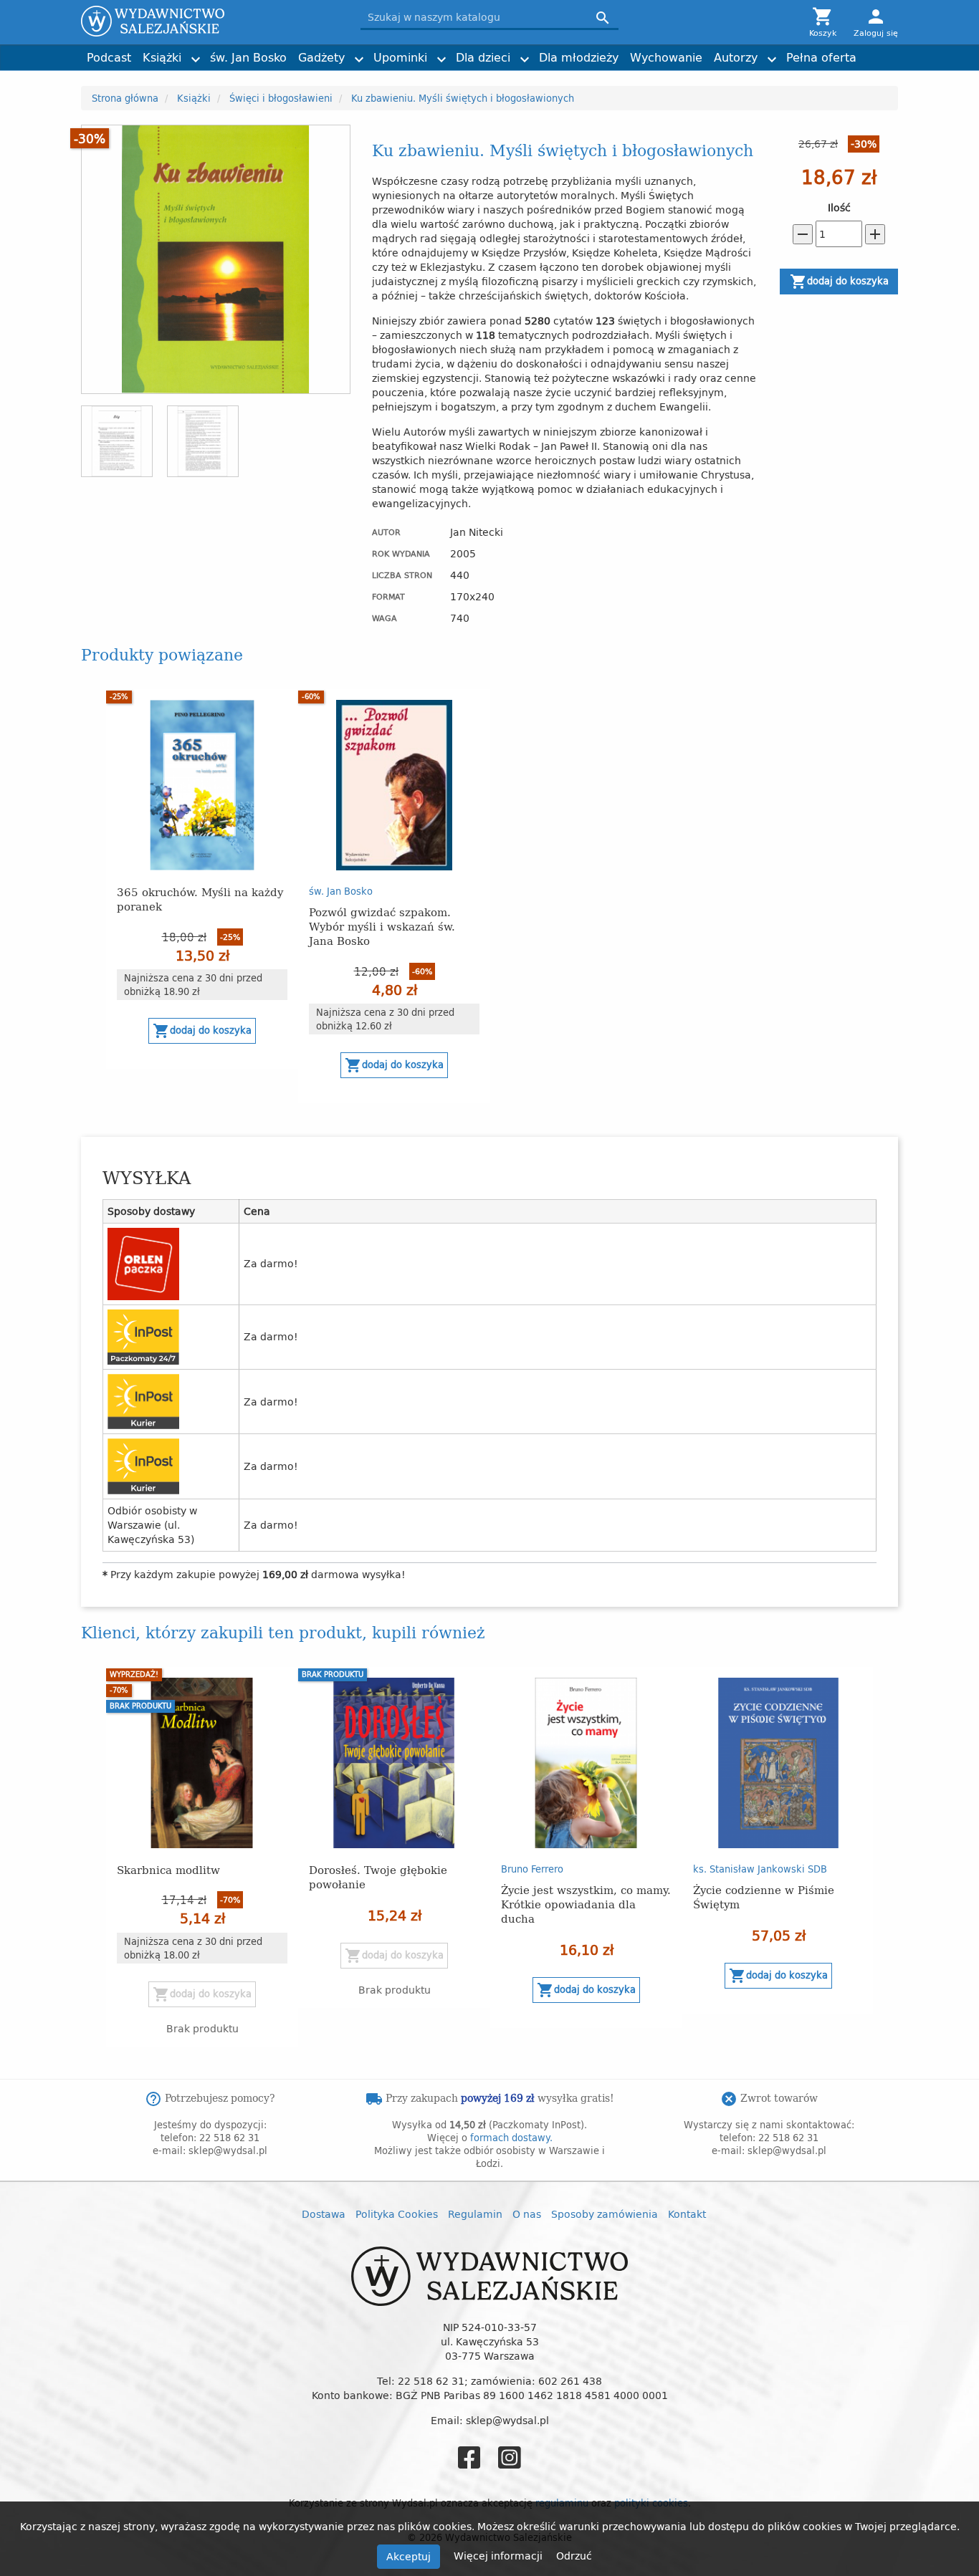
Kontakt (687, 2214)
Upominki (400, 57)
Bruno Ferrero (532, 1869)
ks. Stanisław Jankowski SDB (760, 1869)
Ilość (839, 208)
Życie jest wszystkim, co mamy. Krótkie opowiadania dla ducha (586, 1904)
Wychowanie (666, 57)
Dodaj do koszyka (839, 282)
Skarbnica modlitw (168, 1869)
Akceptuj (409, 2556)
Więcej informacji (500, 2556)
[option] (202, 879)
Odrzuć (574, 2556)
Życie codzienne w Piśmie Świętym (764, 1897)
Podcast (109, 57)
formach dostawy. (511, 2138)
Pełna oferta (821, 57)
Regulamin (475, 2214)
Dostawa (324, 2214)
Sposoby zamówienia (605, 2214)
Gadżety (321, 57)
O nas (527, 2214)
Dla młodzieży (579, 57)
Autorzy (736, 57)
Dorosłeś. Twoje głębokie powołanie (378, 1876)
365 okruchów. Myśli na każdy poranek (200, 899)
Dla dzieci (483, 57)
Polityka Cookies (397, 2214)
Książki (162, 57)
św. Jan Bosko (248, 57)
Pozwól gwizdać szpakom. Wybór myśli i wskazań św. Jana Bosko (382, 926)
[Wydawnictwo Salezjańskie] (210, 21)
